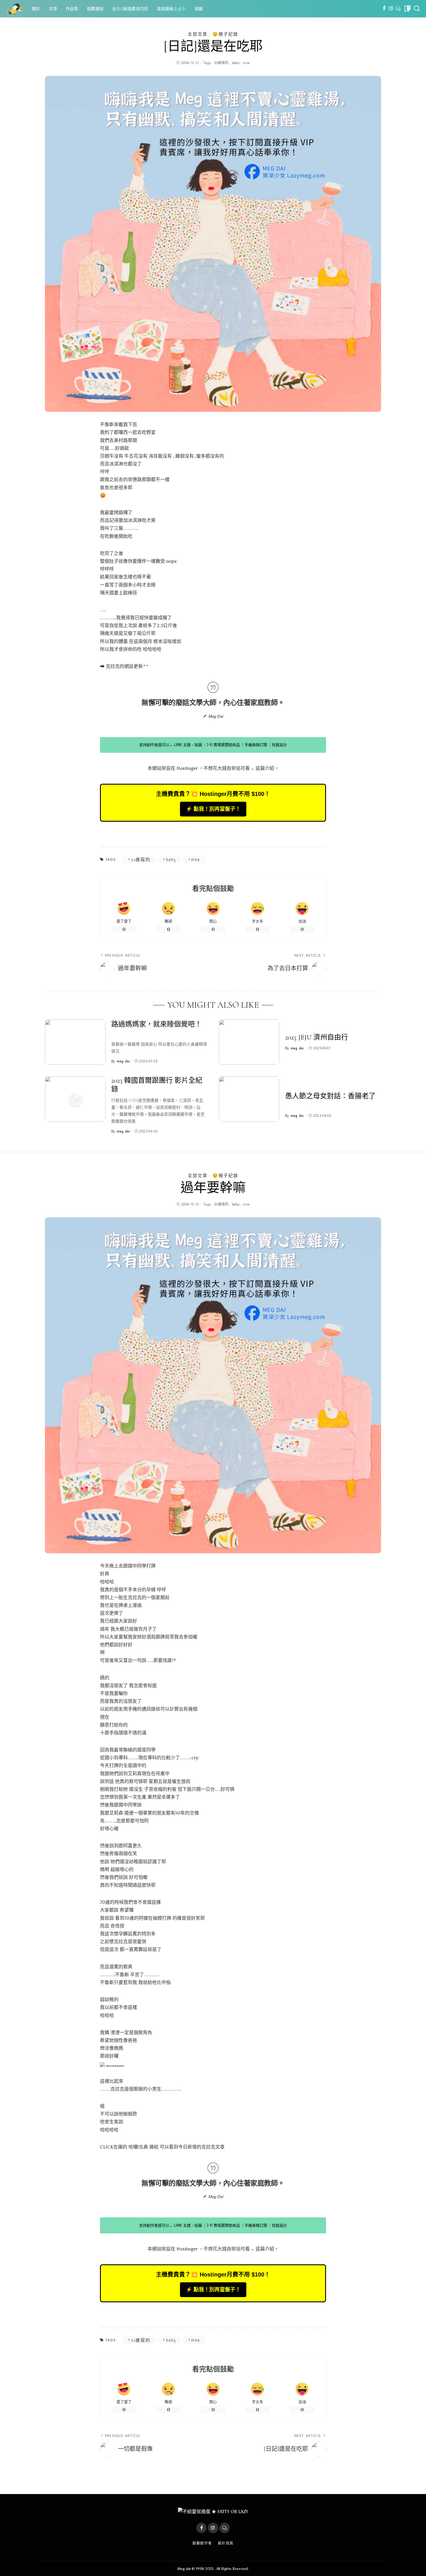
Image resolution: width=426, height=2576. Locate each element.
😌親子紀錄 (225, 34)
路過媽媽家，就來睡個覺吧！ (156, 1024)
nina (246, 63)
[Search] (417, 9)
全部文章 (198, 34)
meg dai (123, 1061)
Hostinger (187, 768)
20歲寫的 (221, 63)
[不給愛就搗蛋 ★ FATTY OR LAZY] (14, 9)
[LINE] (398, 9)
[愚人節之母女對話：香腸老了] (249, 1099)
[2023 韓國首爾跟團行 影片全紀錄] (75, 1099)
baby (236, 63)
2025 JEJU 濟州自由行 (317, 1037)
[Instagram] (391, 9)
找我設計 (279, 745)
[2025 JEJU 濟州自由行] (249, 1042)
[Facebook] (384, 9)
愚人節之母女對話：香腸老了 (330, 1096)
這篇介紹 (265, 768)
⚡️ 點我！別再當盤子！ (213, 809)
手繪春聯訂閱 (256, 745)
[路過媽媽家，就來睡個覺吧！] (75, 1042)
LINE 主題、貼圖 (188, 745)
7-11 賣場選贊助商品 (223, 745)
